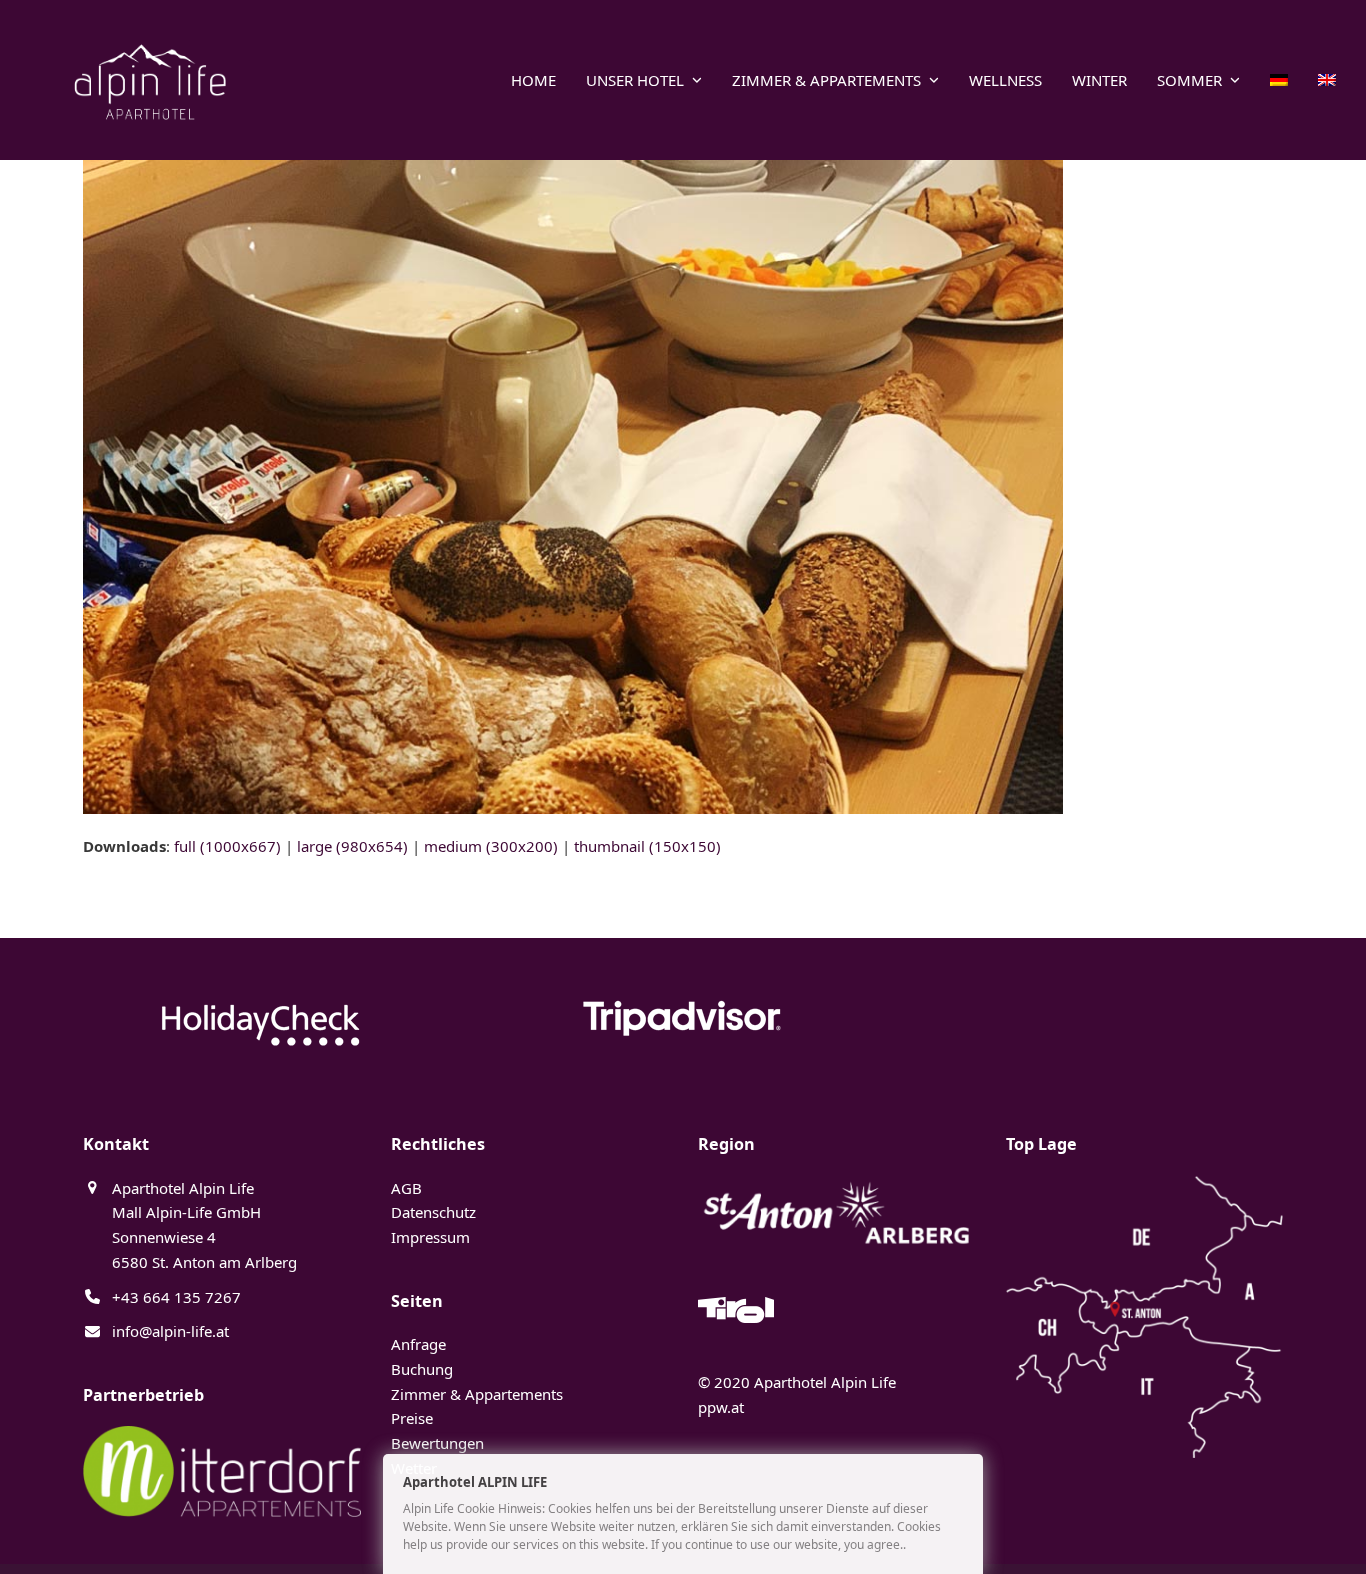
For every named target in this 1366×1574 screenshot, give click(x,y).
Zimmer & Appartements (477, 1394)
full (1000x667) (227, 846)
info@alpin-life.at (170, 1331)
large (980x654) (352, 846)
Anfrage (418, 1344)
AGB (406, 1188)
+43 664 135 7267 (176, 1297)
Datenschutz (433, 1212)
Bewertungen (437, 1443)
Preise (412, 1418)
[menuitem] (1279, 80)
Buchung (422, 1369)
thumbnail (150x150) (647, 846)
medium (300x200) (491, 846)
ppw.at (721, 1407)
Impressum (430, 1237)
